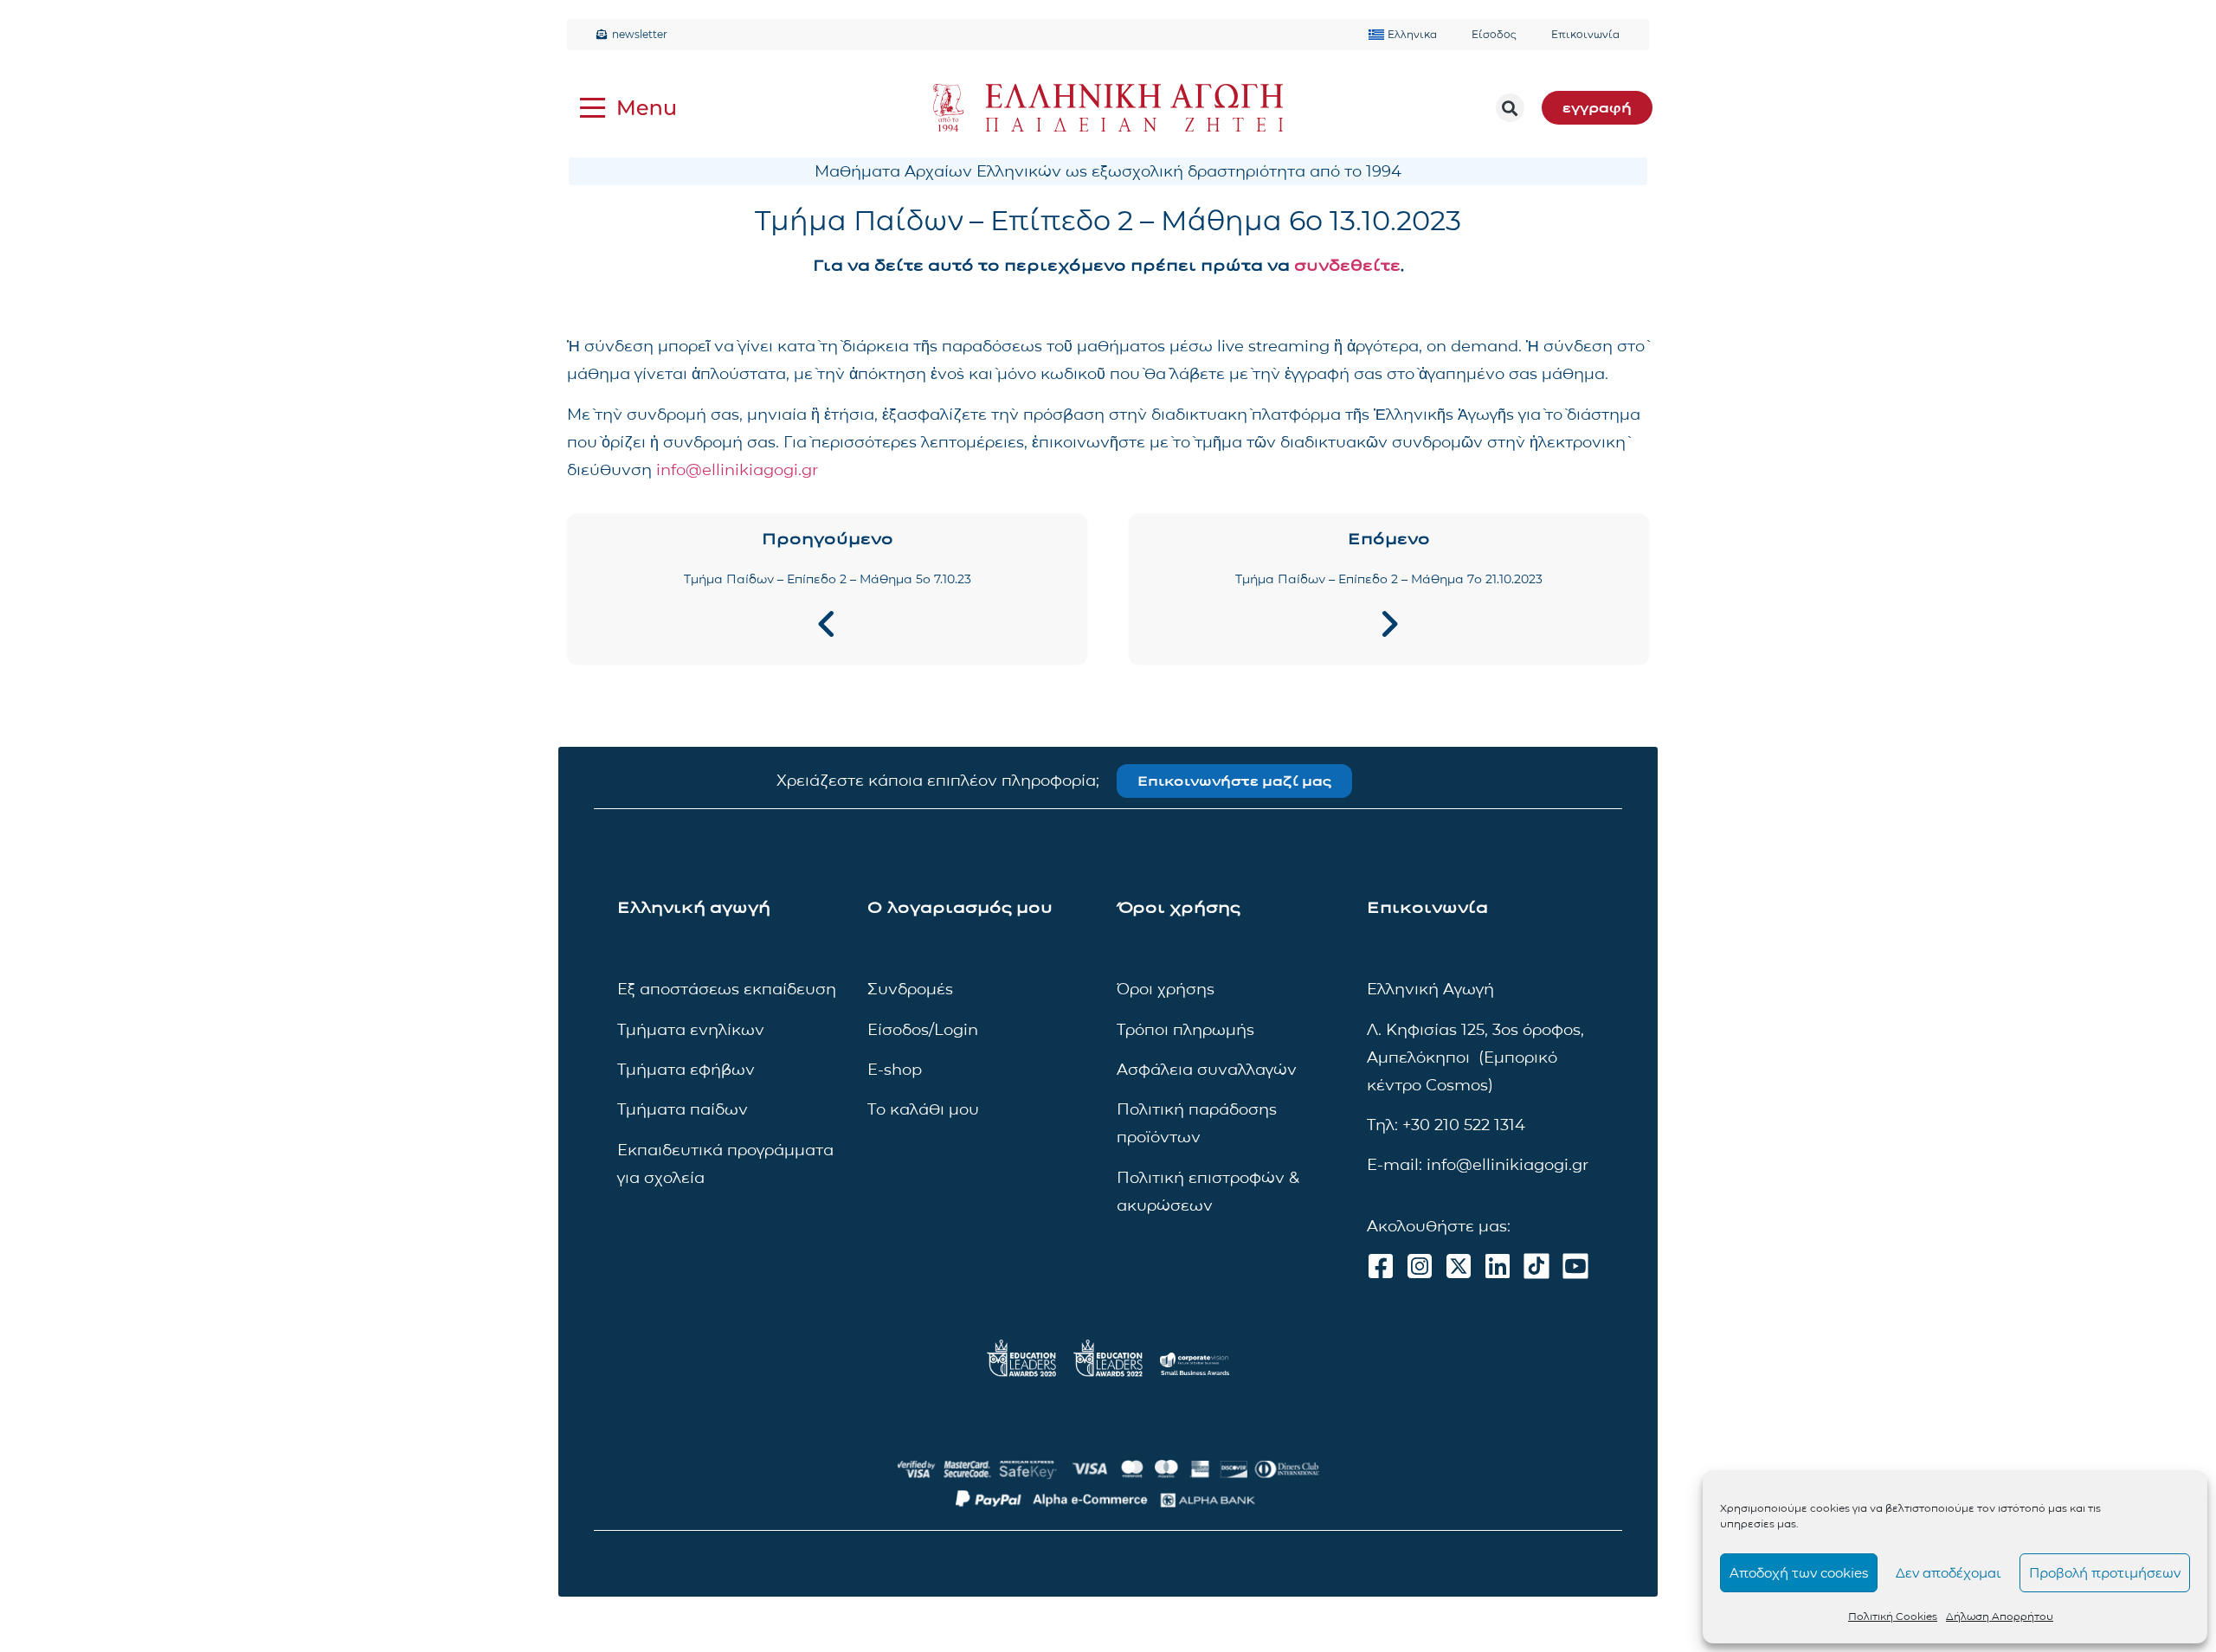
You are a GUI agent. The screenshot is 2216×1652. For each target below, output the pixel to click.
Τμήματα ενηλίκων (691, 1030)
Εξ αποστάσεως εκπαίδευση (727, 989)
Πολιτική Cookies (1893, 1616)
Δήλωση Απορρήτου (2000, 1616)
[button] (1510, 108)
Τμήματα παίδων (683, 1109)
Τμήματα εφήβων (686, 1070)
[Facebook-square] (1381, 1266)
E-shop (895, 1070)
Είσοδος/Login (923, 1030)
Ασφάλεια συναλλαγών (1207, 1070)
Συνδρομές (910, 989)
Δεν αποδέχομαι (1949, 1573)
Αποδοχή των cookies (1799, 1573)
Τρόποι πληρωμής (1185, 1030)
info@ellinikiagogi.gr (737, 470)
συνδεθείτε (1347, 266)
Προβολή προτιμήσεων (2105, 1573)
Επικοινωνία (1585, 34)
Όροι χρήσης (1166, 989)
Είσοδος (1494, 34)
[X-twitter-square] (1459, 1266)
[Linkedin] (1498, 1266)
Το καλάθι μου (923, 1109)
